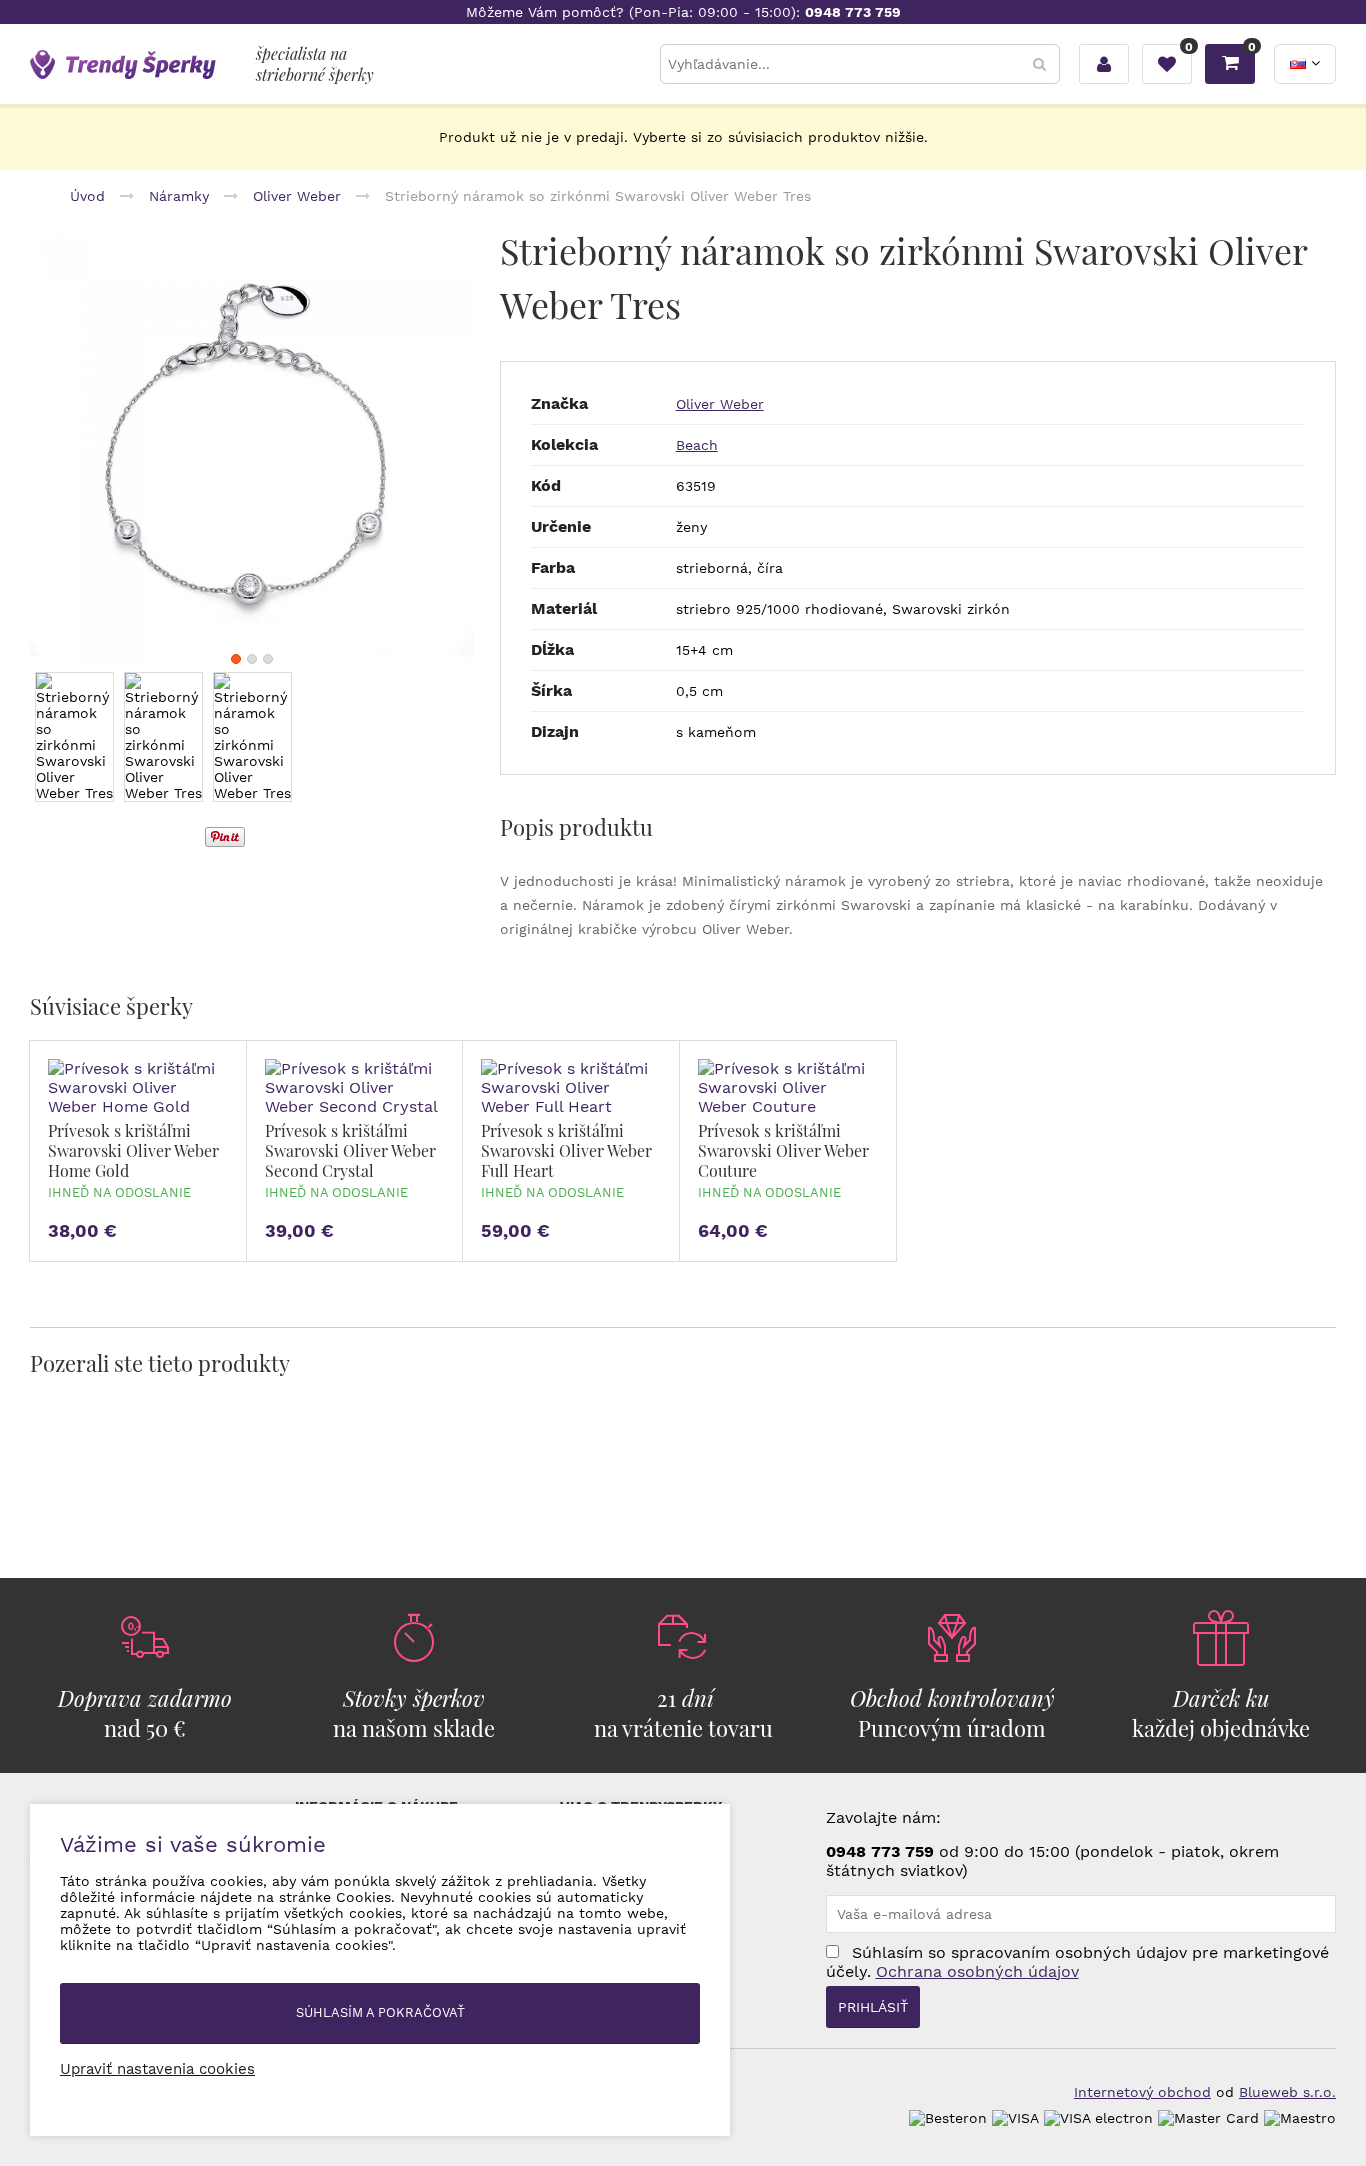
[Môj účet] (1104, 64)
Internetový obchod (1142, 2092)
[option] (252, 445)
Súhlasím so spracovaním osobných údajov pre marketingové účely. (1077, 1962)
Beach (697, 445)
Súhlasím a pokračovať (380, 2012)
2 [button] (252, 659)
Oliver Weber (720, 404)
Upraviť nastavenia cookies (157, 2069)
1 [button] (236, 659)
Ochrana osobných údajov (977, 1971)
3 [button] (268, 659)
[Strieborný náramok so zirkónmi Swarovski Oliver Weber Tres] (252, 445)
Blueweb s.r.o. (1287, 2092)
